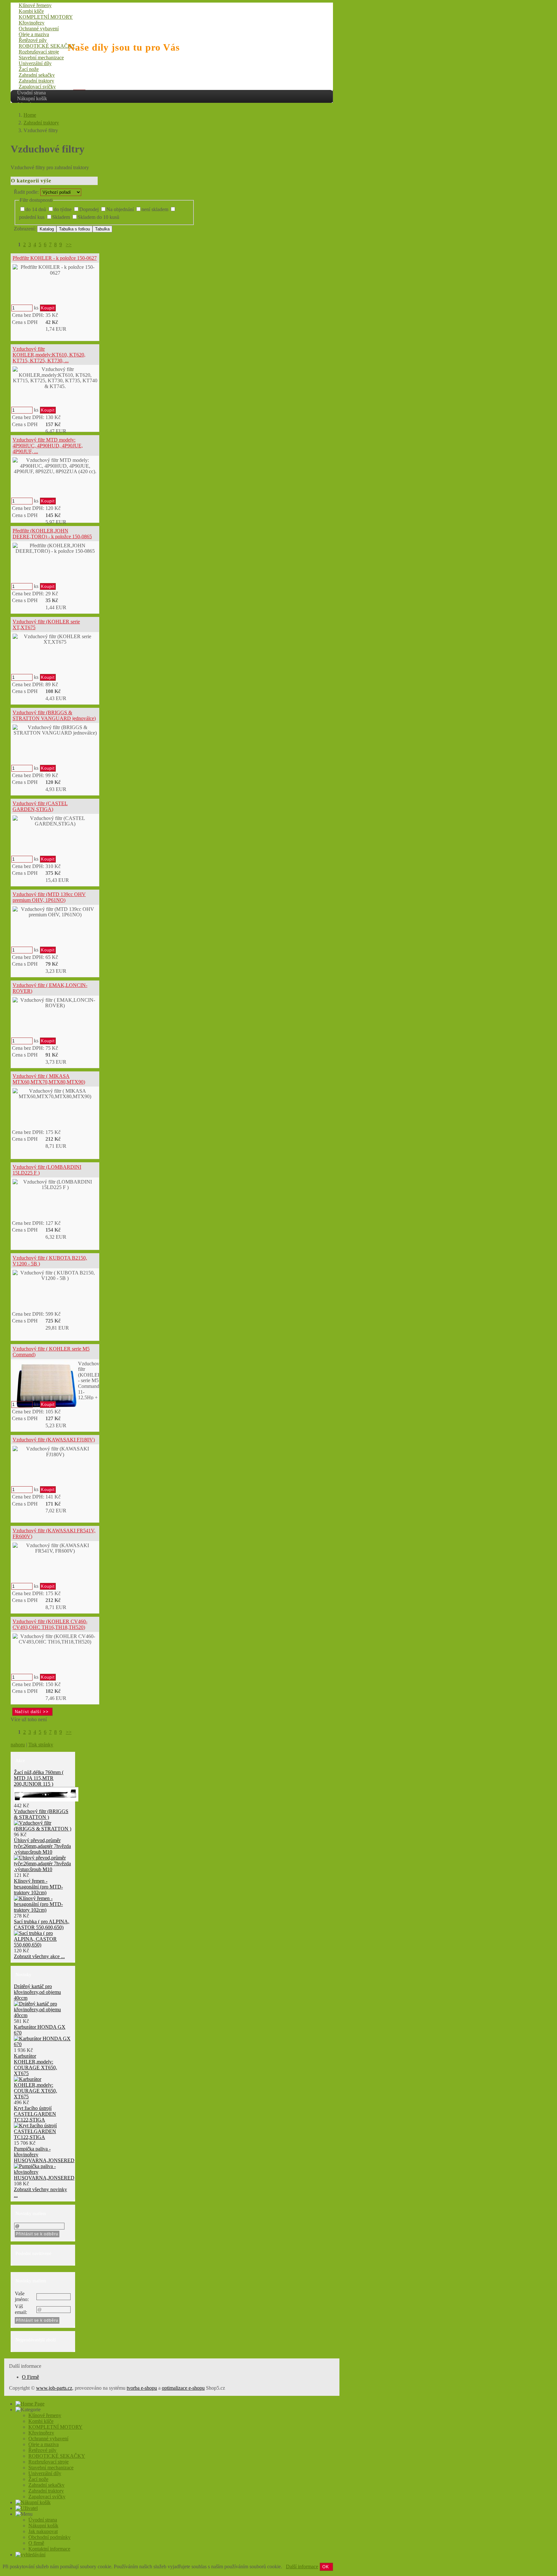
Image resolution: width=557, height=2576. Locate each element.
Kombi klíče (31, 11)
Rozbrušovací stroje (39, 52)
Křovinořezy (32, 23)
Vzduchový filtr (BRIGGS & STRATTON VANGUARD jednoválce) (54, 715)
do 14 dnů (36, 209)
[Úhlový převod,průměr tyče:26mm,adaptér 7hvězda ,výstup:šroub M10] (43, 1869)
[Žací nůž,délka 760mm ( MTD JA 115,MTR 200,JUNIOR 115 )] (46, 1800)
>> (69, 244)
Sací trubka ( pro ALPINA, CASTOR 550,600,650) (42, 1924)
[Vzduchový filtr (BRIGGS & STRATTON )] (43, 1829)
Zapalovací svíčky (37, 87)
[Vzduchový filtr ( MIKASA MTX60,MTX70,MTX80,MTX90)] (55, 1094)
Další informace (302, 2566)
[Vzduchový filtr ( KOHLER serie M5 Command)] (44, 1385)
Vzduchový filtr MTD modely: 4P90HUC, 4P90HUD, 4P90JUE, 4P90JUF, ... (48, 445)
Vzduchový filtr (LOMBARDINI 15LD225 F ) (47, 1170)
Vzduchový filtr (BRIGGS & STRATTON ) (41, 1814)
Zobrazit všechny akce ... (39, 1956)
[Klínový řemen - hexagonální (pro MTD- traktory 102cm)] (43, 1910)
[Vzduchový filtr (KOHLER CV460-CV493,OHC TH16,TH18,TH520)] (55, 1639)
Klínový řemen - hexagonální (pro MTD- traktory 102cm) (38, 1887)
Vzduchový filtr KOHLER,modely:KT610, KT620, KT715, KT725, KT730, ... (49, 355)
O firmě (36, 2543)
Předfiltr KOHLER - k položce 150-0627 (55, 258)
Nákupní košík (32, 98)
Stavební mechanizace (41, 58)
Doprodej (89, 209)
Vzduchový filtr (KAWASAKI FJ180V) (54, 1440)
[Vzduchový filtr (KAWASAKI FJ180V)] (55, 1452)
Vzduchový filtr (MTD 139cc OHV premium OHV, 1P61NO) (49, 897)
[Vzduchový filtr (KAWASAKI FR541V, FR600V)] (55, 1548)
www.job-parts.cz (54, 2388)
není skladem (155, 209)
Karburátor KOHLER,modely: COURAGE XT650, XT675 (35, 2065)
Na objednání (120, 209)
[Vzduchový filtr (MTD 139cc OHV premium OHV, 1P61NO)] (55, 912)
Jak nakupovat (43, 2531)
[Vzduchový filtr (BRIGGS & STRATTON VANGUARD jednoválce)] (55, 730)
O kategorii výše (31, 181)
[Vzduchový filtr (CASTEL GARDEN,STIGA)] (55, 821)
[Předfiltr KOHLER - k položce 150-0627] (55, 270)
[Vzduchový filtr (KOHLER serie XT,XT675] (55, 639)
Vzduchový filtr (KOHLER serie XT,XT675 (46, 624)
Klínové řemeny (35, 5)
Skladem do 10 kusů (98, 217)
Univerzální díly (35, 63)
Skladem (61, 217)
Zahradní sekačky (37, 75)
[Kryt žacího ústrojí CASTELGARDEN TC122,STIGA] (43, 2137)
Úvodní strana (31, 93)
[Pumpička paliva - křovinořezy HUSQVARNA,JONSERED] (44, 2178)
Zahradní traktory (36, 81)
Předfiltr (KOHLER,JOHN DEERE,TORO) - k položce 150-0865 (52, 534)
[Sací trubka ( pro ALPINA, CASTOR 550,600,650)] (43, 1945)
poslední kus (32, 217)
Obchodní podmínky (49, 2537)
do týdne (63, 209)
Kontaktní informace (49, 2549)
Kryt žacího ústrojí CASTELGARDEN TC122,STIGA (35, 2114)
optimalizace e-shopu (183, 2388)
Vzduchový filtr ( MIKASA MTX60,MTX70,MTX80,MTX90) (49, 1079)
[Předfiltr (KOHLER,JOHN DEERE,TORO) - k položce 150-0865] (55, 548)
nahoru (18, 1745)
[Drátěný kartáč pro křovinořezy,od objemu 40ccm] (43, 2015)
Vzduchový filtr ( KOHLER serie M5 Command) (51, 1352)
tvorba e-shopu (142, 2388)
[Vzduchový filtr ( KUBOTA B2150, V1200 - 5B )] (55, 1276)
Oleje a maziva (34, 34)
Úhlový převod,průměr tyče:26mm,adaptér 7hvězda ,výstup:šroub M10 (42, 1846)
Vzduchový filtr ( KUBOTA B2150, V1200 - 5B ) (50, 1261)
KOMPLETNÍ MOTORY (46, 17)
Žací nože (29, 69)
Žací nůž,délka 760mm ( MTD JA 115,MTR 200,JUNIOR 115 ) (39, 1778)
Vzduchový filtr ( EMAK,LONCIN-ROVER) (50, 988)
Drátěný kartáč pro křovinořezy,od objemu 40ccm (37, 1992)
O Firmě (30, 2377)
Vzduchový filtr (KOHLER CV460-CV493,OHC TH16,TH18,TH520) (50, 1624)
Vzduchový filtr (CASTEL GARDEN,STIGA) (40, 806)
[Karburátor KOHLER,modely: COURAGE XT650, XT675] (43, 2097)
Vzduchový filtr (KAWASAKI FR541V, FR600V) (54, 1533)
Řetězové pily (33, 40)
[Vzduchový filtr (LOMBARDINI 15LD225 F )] (55, 1185)
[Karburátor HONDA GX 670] (43, 2044)
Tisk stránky (41, 1745)
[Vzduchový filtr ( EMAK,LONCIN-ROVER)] (55, 1003)
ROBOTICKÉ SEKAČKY (47, 46)
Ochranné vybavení (39, 29)
